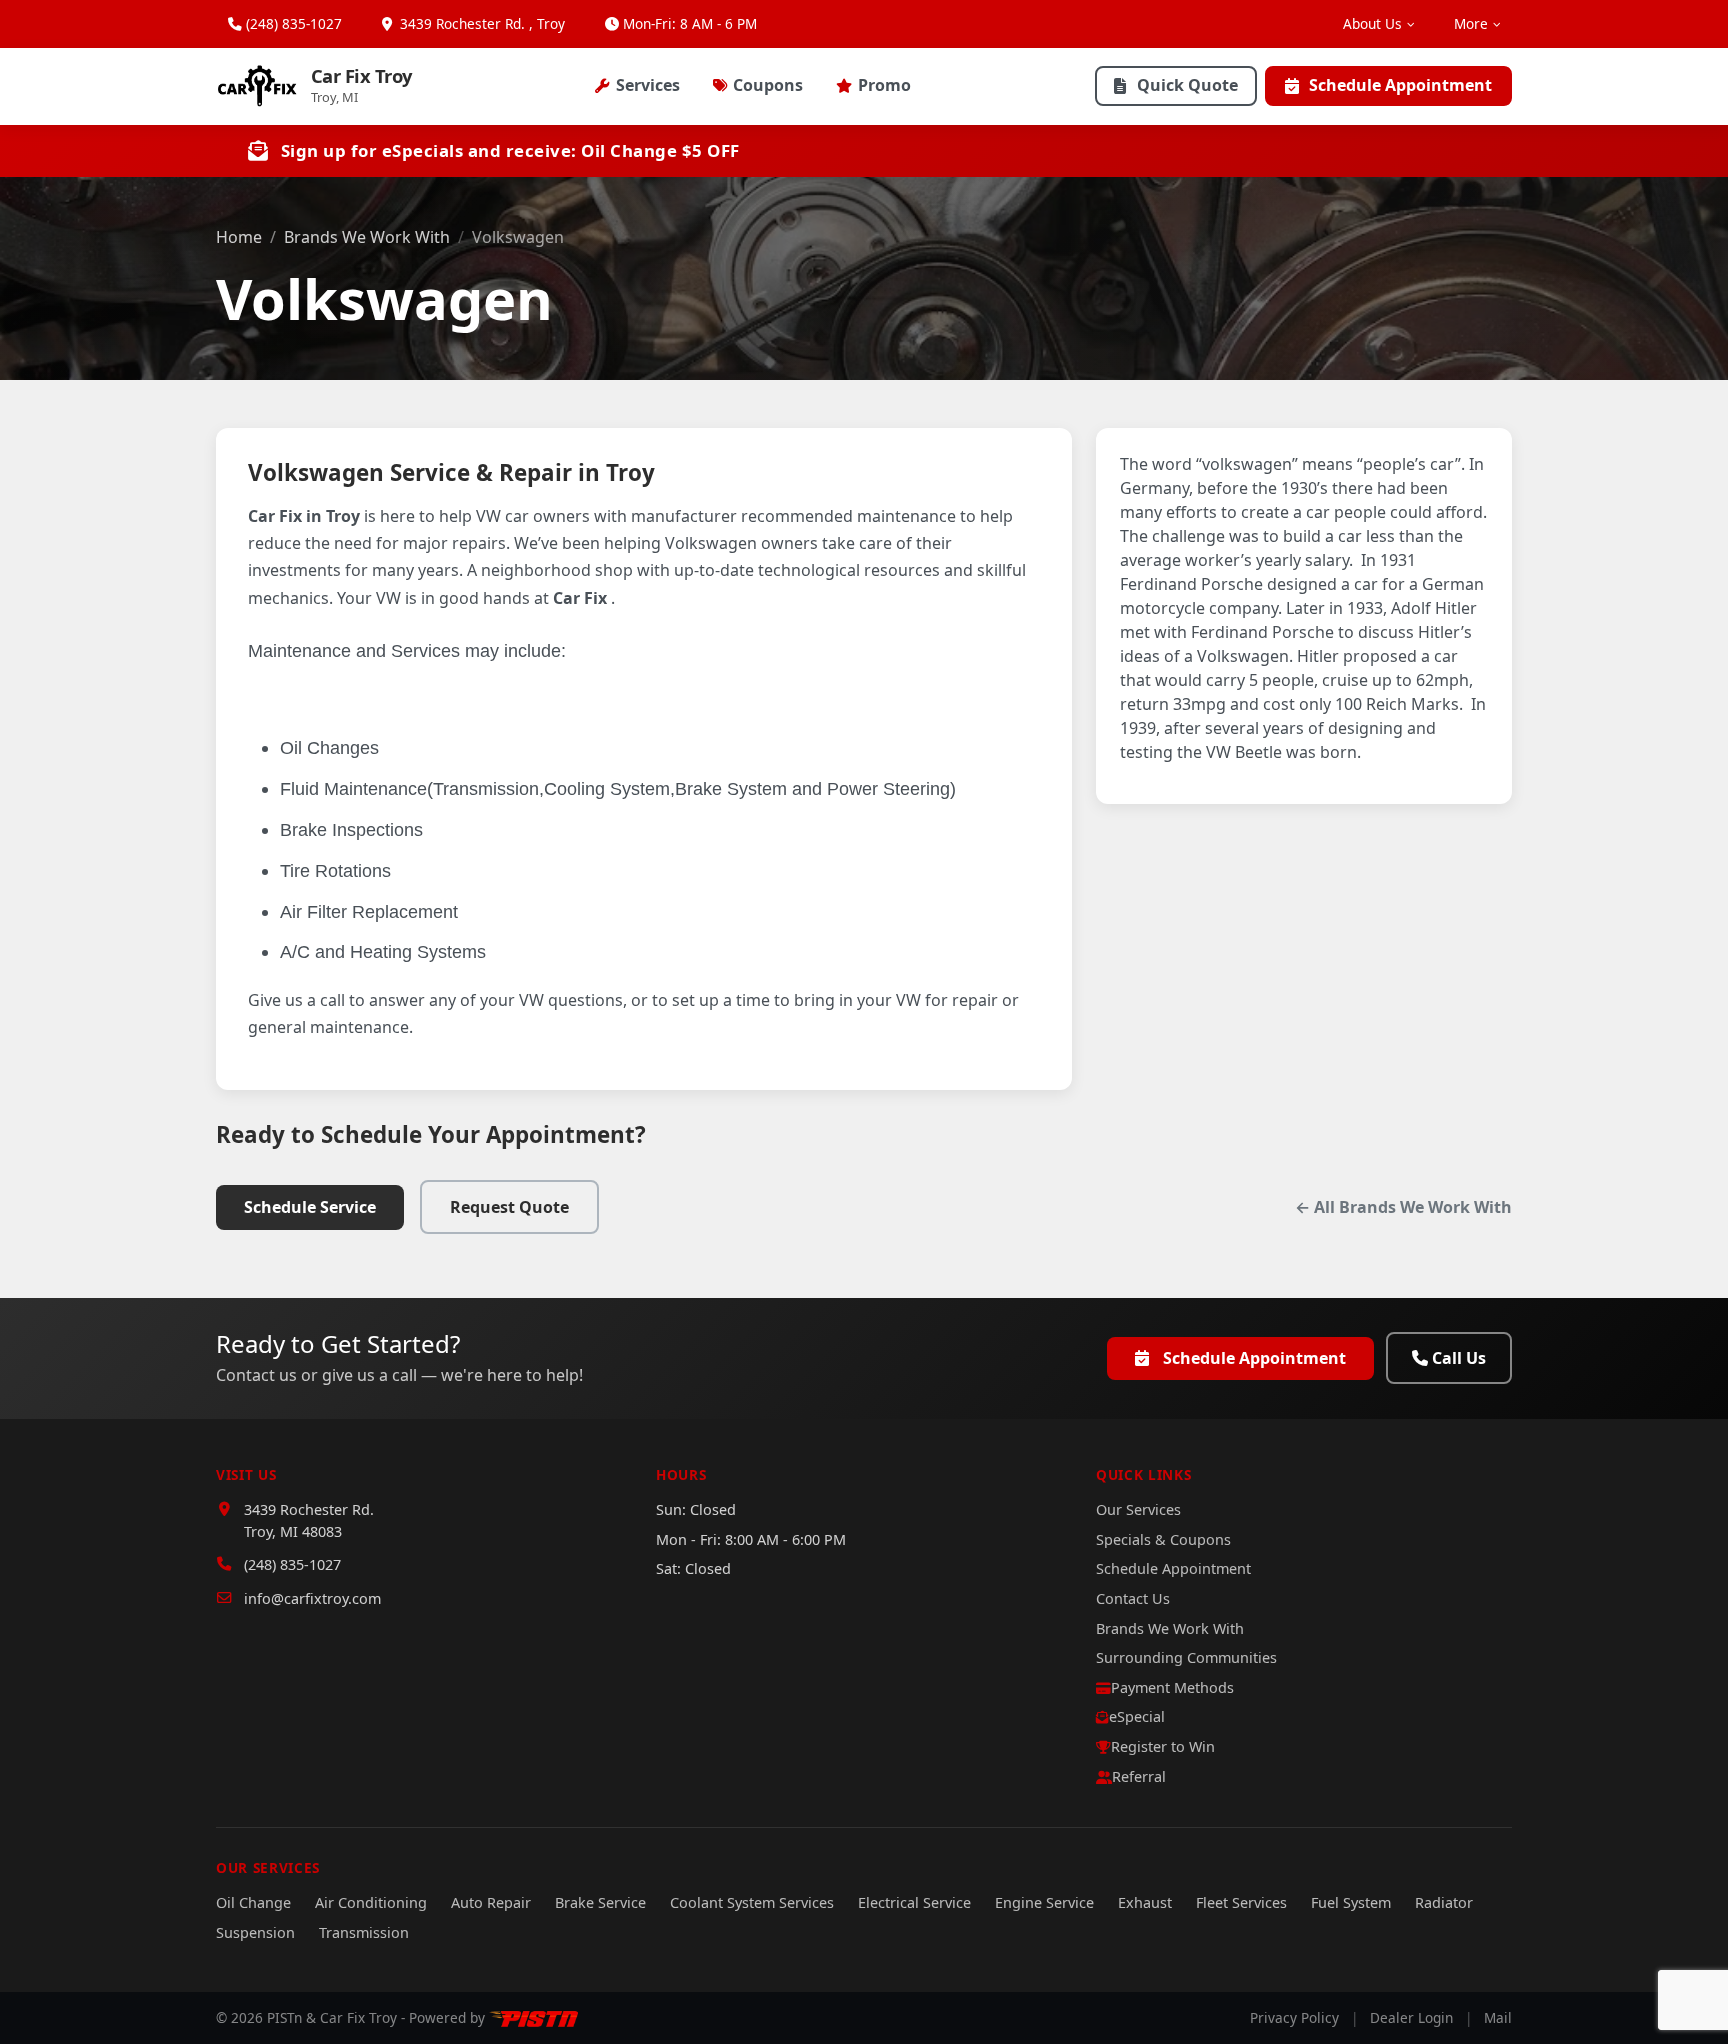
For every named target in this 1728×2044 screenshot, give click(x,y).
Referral (1139, 1776)
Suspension (255, 1932)
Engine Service (1044, 1902)
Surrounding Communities (1186, 1657)
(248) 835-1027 (294, 23)
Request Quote (509, 1207)
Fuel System (1351, 1902)
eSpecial (1137, 1716)
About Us (1372, 23)
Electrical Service (914, 1902)
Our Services (1138, 1509)
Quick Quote (1187, 85)
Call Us (1459, 1358)
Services (648, 85)
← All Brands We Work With (1403, 1207)
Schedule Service (310, 1207)
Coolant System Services (752, 1902)
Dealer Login (1411, 2017)
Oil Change (253, 1902)
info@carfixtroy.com (312, 1598)
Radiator (1444, 1902)
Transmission (364, 1932)
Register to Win (1163, 1746)
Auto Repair (491, 1902)
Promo (884, 85)
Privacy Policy (1294, 2017)
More (1471, 23)
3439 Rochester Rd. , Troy (480, 23)
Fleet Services (1241, 1902)
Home (239, 237)
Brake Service (600, 1902)
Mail (1498, 2017)
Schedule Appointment (1400, 85)
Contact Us (1133, 1598)
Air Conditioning (371, 1902)
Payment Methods (1172, 1687)
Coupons (768, 85)
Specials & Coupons (1163, 1539)
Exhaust (1145, 1902)
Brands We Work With (367, 237)
